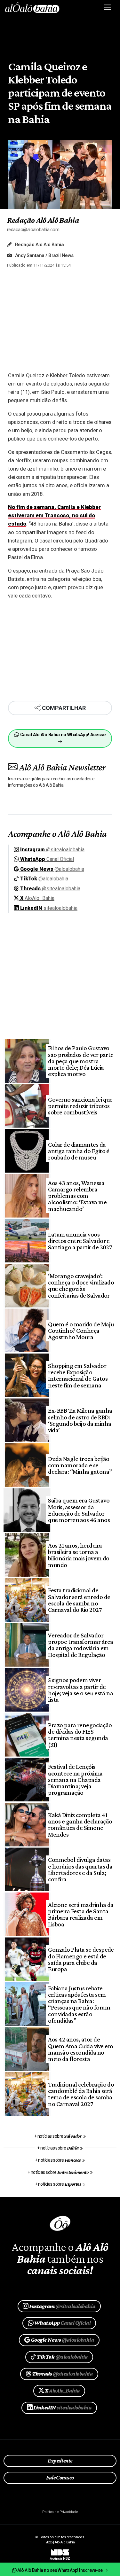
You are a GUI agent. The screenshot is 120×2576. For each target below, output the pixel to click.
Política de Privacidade (60, 2512)
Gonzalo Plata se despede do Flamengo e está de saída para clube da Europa (81, 1959)
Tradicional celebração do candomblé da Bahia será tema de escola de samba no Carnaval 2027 (81, 2094)
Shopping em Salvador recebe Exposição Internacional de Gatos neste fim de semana (78, 1375)
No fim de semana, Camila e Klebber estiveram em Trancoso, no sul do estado (54, 515)
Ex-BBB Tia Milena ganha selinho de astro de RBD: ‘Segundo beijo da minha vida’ (80, 1420)
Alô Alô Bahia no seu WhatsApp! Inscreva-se (60, 2570)
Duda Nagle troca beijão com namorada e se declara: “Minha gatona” (80, 1465)
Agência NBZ (60, 2556)
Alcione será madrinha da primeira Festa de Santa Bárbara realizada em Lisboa (81, 1914)
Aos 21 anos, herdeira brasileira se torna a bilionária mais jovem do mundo (79, 1555)
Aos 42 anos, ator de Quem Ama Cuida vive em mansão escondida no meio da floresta (80, 2049)
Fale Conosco (60, 2478)
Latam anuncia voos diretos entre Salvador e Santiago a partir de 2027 (80, 1241)
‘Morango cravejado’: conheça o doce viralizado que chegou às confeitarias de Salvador (81, 1286)
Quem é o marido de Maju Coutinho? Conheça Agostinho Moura (81, 1331)
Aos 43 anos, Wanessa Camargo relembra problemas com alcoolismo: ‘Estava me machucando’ (77, 1196)
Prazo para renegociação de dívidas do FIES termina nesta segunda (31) (80, 1735)
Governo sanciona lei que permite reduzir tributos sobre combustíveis (80, 1106)
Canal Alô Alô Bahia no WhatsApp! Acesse (62, 735)
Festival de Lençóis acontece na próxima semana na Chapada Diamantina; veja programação (75, 1780)
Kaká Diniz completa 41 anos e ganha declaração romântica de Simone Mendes (80, 1825)
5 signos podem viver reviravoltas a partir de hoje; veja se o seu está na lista (80, 1690)
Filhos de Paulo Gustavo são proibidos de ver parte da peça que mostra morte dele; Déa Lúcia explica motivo (81, 1061)
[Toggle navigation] (108, 7)
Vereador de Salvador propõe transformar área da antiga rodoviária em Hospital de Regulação (80, 1645)
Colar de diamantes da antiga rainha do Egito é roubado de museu (79, 1151)
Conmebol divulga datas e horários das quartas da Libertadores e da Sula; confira (80, 1869)
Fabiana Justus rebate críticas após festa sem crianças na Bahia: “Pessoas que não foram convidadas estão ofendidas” (79, 2004)
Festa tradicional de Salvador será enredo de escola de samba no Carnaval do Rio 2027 (79, 1600)
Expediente (60, 2461)
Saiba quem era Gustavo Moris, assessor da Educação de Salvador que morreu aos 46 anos (79, 1510)
